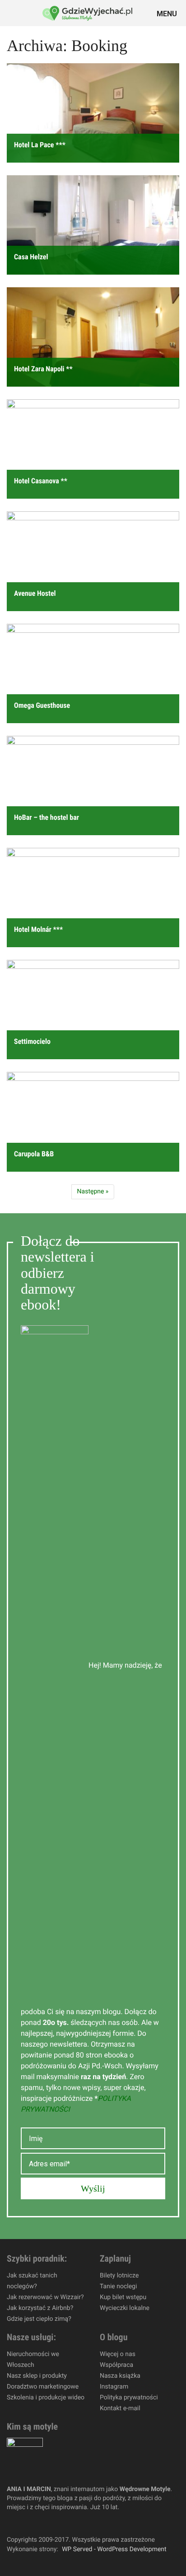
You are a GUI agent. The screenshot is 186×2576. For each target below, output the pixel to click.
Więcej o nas (118, 2354)
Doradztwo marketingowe (43, 2387)
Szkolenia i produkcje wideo (46, 2398)
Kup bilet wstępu (123, 2297)
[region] (93, 2499)
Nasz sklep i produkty (37, 2376)
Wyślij (93, 2188)
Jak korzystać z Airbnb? (40, 2308)
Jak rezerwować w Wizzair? (45, 2297)
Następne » (93, 1192)
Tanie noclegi (118, 2286)
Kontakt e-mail (120, 2408)
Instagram (114, 2387)
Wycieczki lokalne (125, 2308)
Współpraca (116, 2365)
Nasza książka (120, 2376)
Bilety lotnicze (119, 2276)
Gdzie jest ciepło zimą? (39, 2319)
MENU (168, 13)
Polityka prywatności (129, 2398)
